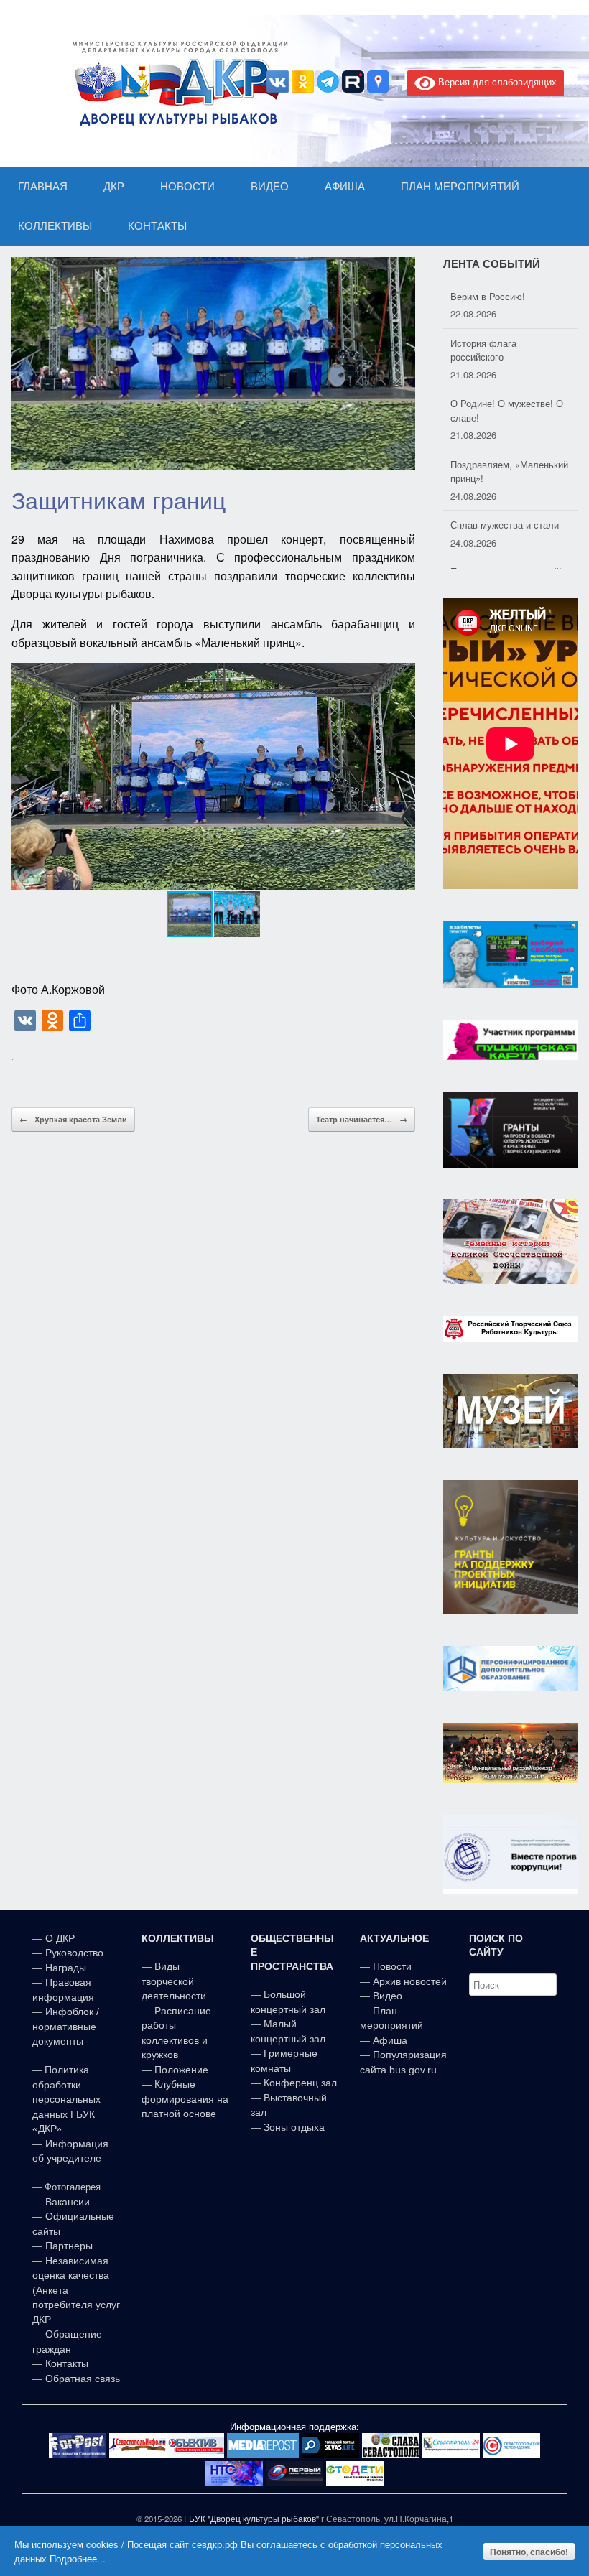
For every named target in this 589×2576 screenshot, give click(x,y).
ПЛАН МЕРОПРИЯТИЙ (460, 186)
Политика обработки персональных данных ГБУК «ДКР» (66, 2099)
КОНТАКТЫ (157, 226)
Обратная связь (81, 2379)
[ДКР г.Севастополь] (176, 83)
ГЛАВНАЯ (43, 186)
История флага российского (483, 314)
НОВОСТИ (187, 186)
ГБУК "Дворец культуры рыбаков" (251, 2519)
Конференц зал (300, 2083)
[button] (402, 776)
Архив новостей (410, 1981)
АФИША (345, 186)
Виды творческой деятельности (174, 1981)
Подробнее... (78, 2558)
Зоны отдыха (294, 2127)
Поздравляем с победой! (506, 536)
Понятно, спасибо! (529, 2552)
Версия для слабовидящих (496, 82)
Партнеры (69, 2246)
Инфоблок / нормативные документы (66, 2026)
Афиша (390, 2040)
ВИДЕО (270, 186)
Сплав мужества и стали (505, 489)
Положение (181, 2070)
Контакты (65, 2363)
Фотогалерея (73, 2187)
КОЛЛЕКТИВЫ (55, 226)
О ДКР (60, 1938)
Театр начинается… (362, 1119)
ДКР (114, 186)
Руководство (74, 1953)
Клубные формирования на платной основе (185, 2099)
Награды (66, 1968)
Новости (392, 1966)
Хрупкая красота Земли (73, 1119)
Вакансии (68, 2202)
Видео (388, 1996)
